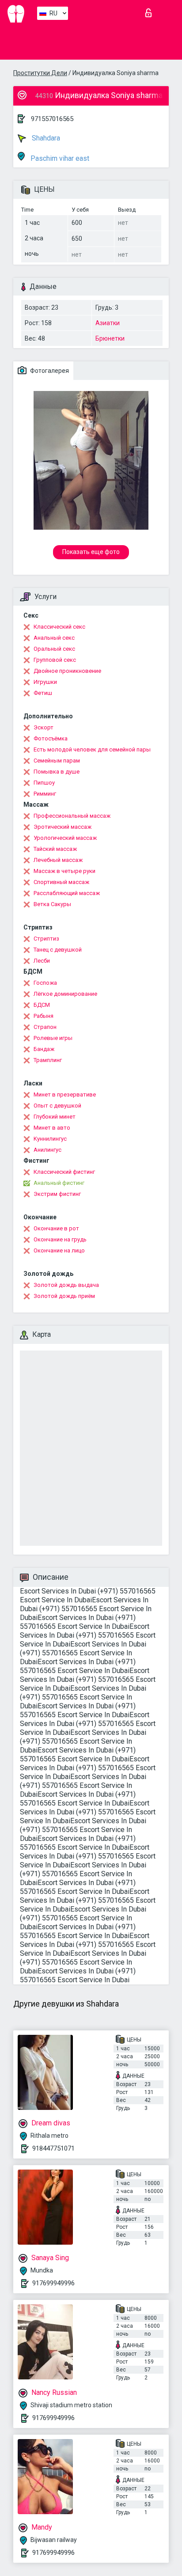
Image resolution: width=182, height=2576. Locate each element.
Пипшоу (44, 783)
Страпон (45, 1027)
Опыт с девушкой (57, 1106)
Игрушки (45, 682)
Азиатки (108, 323)
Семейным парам (57, 761)
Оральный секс (54, 649)
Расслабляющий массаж (67, 893)
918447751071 (53, 2148)
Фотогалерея (49, 371)
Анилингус (47, 1150)
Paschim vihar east (59, 158)
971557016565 (52, 119)
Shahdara (45, 138)
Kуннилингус (50, 1139)
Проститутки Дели (40, 73)
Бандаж (44, 1049)
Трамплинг (48, 1060)
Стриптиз (46, 939)
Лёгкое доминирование (65, 994)
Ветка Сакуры (52, 904)
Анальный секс (54, 638)
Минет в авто (52, 1128)
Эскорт (44, 727)
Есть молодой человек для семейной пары (92, 749)
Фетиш (43, 693)
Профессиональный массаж (72, 816)
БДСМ (42, 1005)
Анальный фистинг (59, 1183)
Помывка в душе (57, 772)
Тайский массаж (55, 849)
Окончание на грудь (60, 1239)
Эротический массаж (63, 827)
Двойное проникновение (67, 671)
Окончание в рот (56, 1228)
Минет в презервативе (65, 1095)
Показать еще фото (91, 552)
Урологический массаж (65, 838)
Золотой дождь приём (64, 1296)
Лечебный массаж (58, 860)
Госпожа (45, 983)
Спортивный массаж (61, 882)
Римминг (45, 794)
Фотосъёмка (51, 738)
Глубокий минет (55, 1117)
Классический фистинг (64, 1172)
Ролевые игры (53, 1038)
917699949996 (53, 2283)
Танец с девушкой (58, 950)
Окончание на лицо (59, 1250)
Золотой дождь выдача (66, 1285)
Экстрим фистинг (57, 1194)
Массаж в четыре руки (64, 871)
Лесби (42, 961)
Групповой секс (55, 660)
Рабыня (44, 1016)
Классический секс (59, 627)
